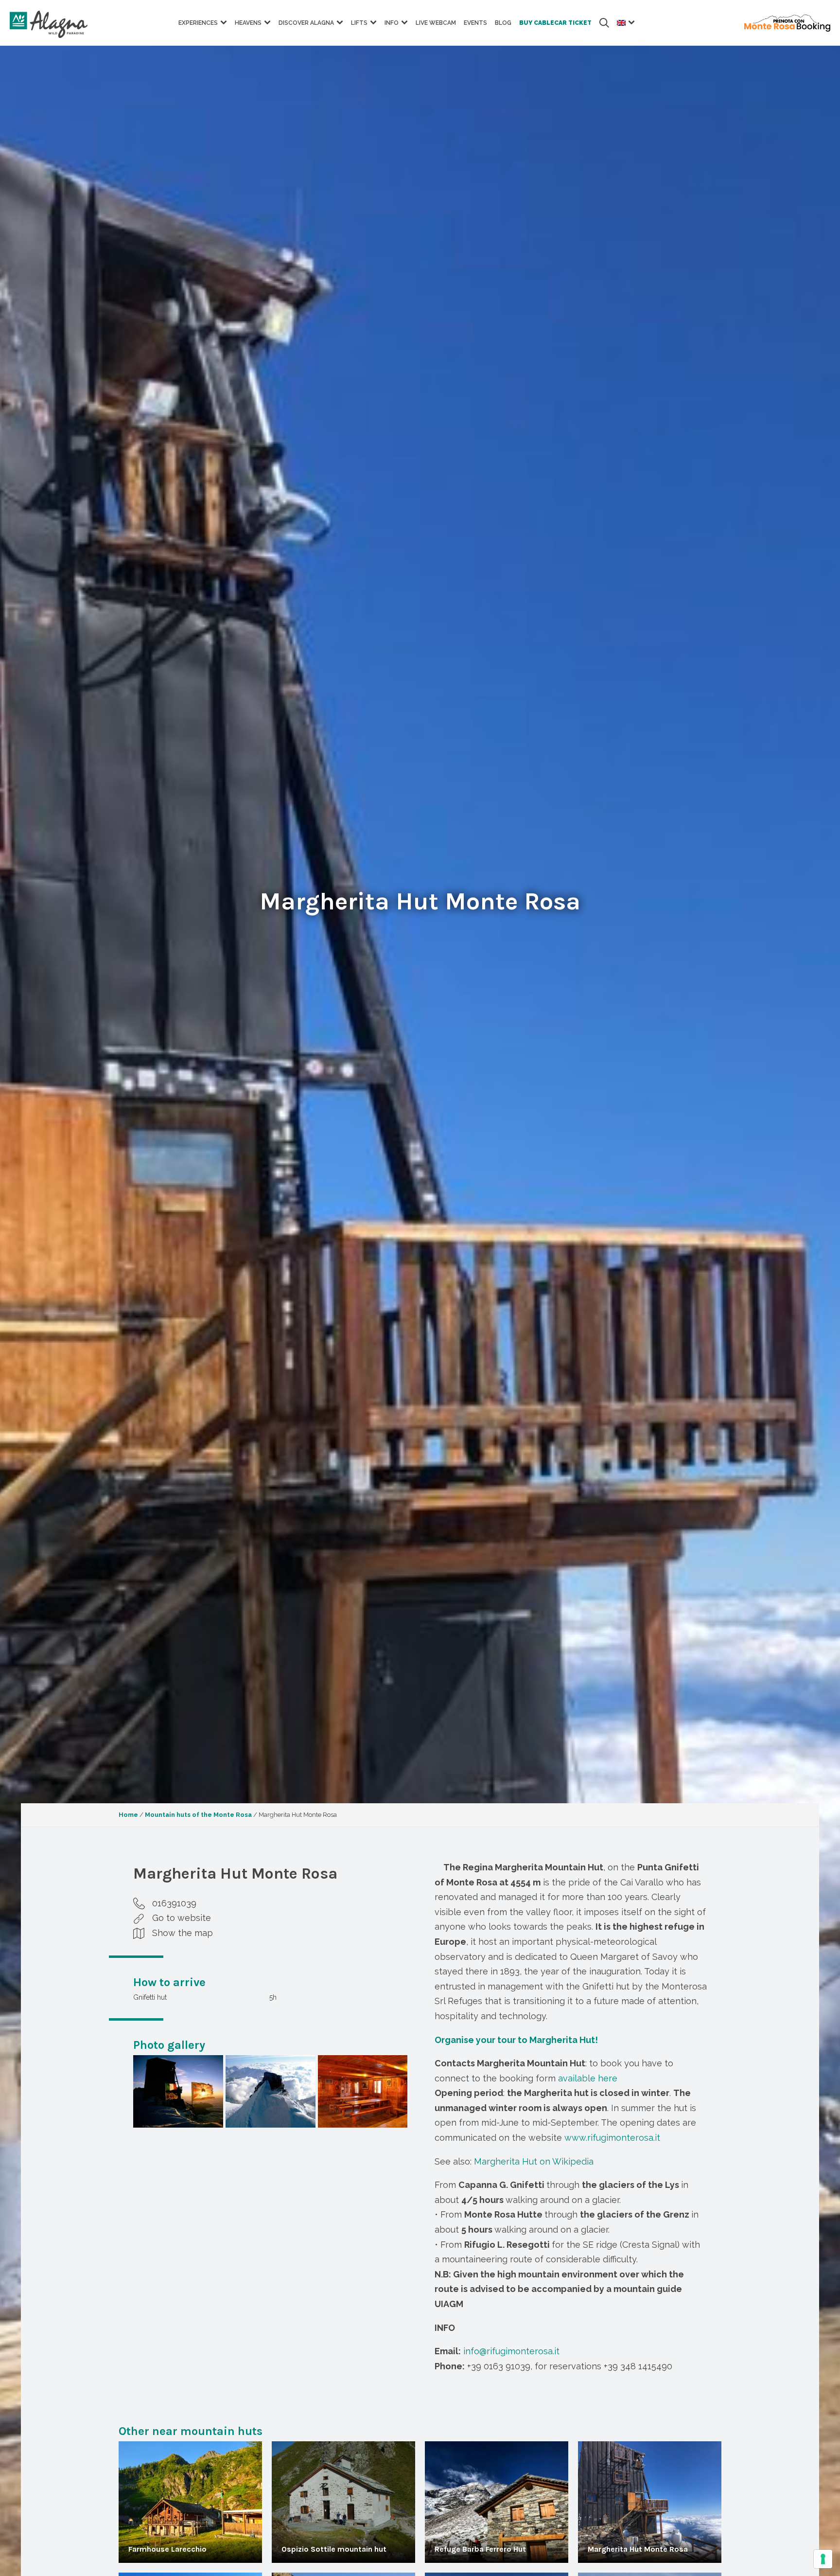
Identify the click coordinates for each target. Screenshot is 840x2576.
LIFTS (359, 23)
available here (588, 2078)
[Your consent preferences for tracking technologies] (823, 2559)
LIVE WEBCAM (436, 23)
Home (128, 1815)
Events (475, 23)
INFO (392, 23)
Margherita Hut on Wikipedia (534, 2161)
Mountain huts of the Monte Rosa (198, 1815)
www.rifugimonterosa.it (612, 2138)
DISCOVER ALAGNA (306, 23)
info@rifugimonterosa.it (511, 2351)
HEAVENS (248, 23)
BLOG (503, 23)
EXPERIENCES (198, 23)
